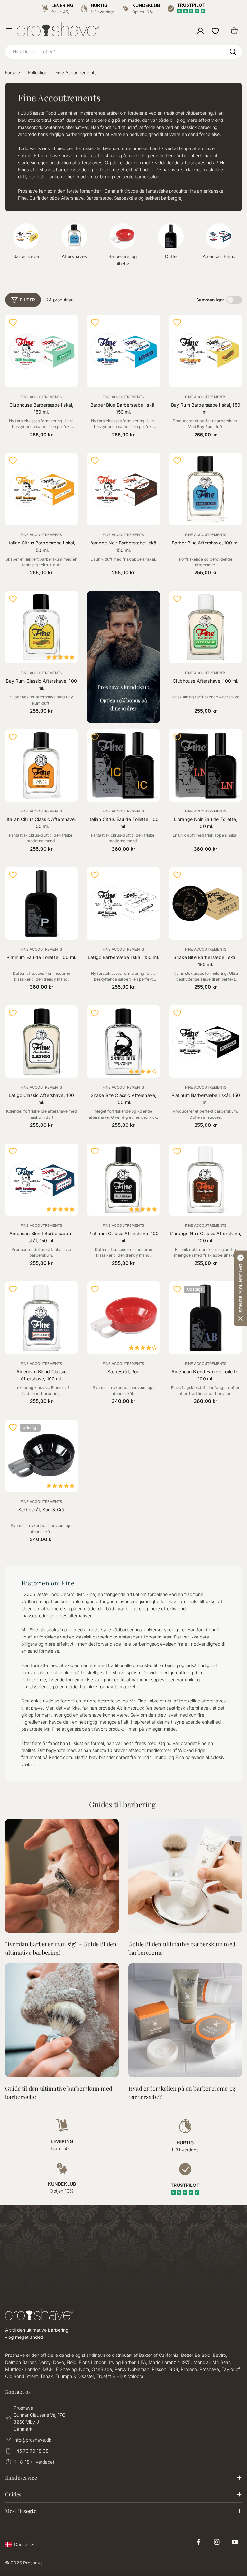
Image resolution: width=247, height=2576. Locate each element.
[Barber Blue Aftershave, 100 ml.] (206, 489)
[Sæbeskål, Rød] (123, 1318)
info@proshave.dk (32, 2440)
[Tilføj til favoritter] (13, 322)
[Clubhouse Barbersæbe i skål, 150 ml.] (41, 351)
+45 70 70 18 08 (31, 2451)
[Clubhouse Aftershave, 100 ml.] (206, 627)
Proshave (33, 2563)
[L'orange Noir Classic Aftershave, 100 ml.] (206, 1180)
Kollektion (38, 72)
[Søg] (233, 52)
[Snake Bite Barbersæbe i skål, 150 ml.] (206, 903)
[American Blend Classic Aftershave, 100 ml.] (41, 1318)
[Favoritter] (215, 31)
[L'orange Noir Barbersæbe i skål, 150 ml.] (123, 489)
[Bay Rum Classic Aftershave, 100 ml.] (41, 627)
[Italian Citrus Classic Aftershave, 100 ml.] (41, 765)
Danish (21, 2544)
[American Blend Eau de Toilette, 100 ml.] (206, 1318)
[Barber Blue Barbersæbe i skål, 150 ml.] (123, 351)
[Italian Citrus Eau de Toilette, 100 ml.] (123, 765)
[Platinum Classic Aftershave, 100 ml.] (123, 1180)
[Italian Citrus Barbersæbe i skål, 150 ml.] (41, 489)
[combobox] (123, 52)
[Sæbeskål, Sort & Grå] (41, 1456)
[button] (241, 1288)
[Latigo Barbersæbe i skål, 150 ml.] (123, 903)
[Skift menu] (9, 31)
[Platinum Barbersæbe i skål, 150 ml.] (206, 1041)
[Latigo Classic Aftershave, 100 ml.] (41, 1041)
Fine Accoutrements (41, 397)
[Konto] (200, 31)
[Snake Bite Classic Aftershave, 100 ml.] (123, 1041)
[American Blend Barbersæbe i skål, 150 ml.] (41, 1180)
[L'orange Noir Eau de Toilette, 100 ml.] (206, 765)
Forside (13, 72)
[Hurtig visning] (69, 328)
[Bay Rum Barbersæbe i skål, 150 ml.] (206, 351)
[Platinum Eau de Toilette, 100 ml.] (41, 903)
